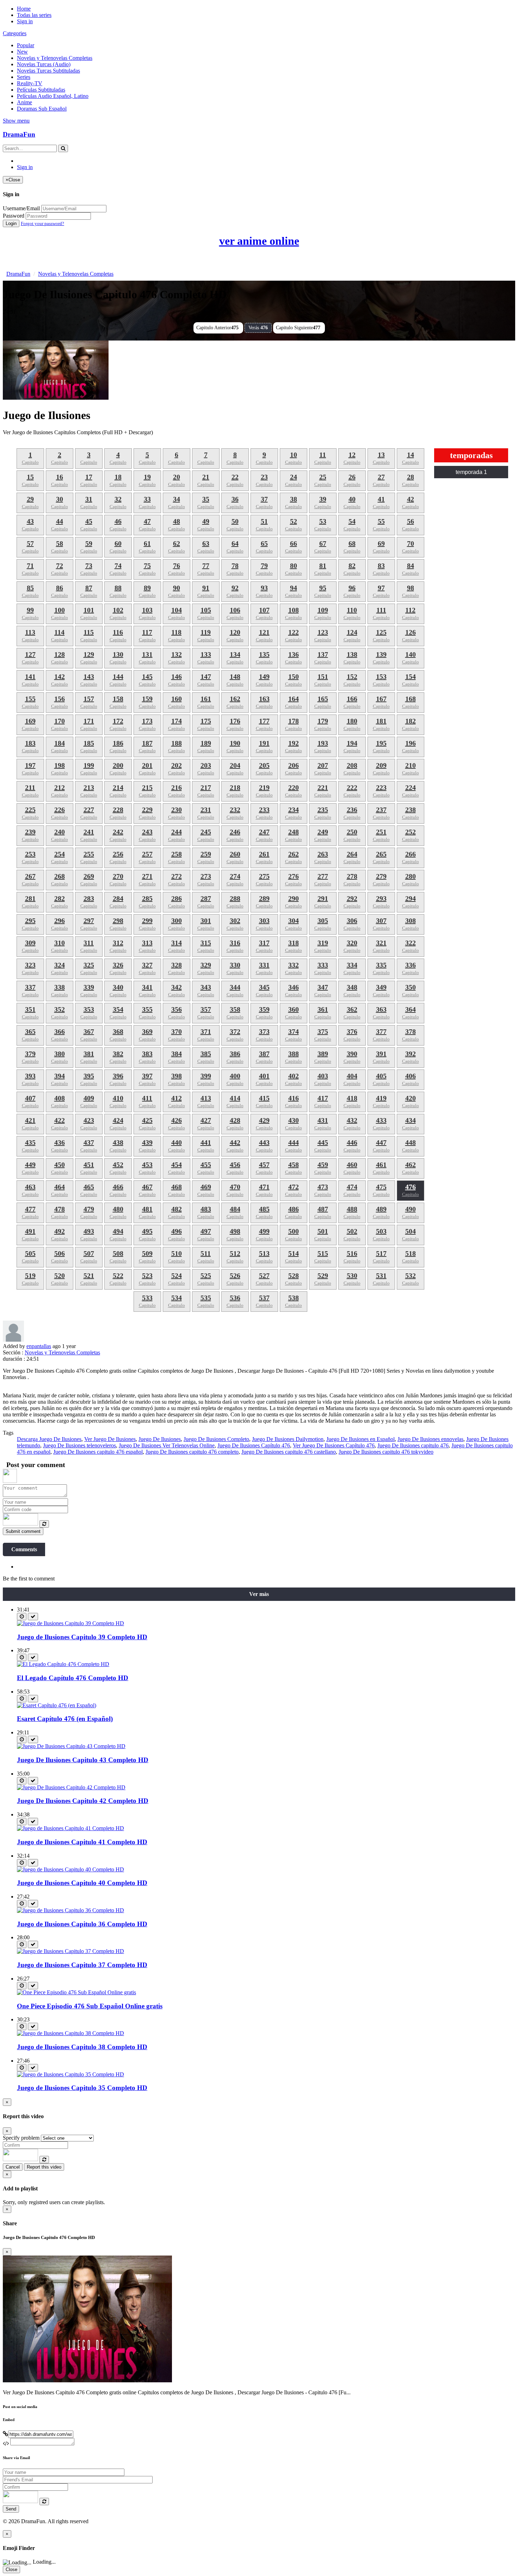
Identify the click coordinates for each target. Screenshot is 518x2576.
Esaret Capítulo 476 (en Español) (65, 1719)
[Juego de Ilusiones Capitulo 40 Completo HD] (70, 1869)
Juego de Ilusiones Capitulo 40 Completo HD (82, 1883)
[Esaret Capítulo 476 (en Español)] (57, 1705)
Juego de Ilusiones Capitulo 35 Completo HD (82, 2088)
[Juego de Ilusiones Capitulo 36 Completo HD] (70, 1910)
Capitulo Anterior (217, 328)
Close (11, 2569)
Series (24, 77)
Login (11, 223)
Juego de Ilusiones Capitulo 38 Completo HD (82, 2047)
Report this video (44, 2167)
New (22, 52)
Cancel (13, 2167)
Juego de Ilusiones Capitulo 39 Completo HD (82, 1637)
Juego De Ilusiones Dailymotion (288, 1439)
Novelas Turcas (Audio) (44, 64)
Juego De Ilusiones (160, 1439)
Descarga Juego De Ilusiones (49, 1439)
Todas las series (34, 15)
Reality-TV (30, 83)
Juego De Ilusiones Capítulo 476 (254, 1445)
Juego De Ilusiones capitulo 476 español (98, 1452)
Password (14, 216)
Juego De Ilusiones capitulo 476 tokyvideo (386, 1452)
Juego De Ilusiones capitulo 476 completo (192, 1452)
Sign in (25, 21)
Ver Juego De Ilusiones (110, 1439)
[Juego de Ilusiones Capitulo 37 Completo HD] (70, 1951)
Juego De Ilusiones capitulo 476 (413, 1445)
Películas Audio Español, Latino (53, 96)
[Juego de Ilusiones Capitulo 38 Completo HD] (70, 2033)
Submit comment (23, 1531)
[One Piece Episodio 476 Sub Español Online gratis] (76, 1992)
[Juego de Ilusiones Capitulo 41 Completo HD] (70, 1828)
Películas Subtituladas (41, 90)
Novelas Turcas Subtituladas (48, 71)
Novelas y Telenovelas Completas (55, 58)
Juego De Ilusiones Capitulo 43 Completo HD (83, 1760)
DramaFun (19, 134)
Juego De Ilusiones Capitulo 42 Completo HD (83, 1801)
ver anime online (259, 241)
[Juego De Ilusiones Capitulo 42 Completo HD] (71, 1787)
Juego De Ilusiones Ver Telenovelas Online (167, 1445)
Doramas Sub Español (42, 109)
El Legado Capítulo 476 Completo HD (73, 1678)
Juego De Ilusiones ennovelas (430, 1439)
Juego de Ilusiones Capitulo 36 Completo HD (82, 1924)
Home (24, 9)
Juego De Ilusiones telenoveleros (79, 1445)
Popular (26, 45)
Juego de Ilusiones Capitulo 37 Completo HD (82, 1965)
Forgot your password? (42, 223)
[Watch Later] (22, 1617)
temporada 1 (471, 472)
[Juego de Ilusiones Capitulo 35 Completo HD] (70, 2074)
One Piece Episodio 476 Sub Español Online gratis (90, 2006)
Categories (15, 33)
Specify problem (21, 2138)
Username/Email (21, 208)
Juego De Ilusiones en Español (360, 1439)
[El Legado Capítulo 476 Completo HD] (63, 1664)
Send (11, 2509)
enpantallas (39, 1346)
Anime (24, 102)
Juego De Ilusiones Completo (216, 1439)
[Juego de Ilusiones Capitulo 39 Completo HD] (70, 1623)
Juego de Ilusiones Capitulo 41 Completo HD (82, 1842)
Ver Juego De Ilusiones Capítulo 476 (334, 1445)
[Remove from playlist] (33, 1617)
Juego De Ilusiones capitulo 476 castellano (289, 1452)
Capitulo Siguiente (298, 328)
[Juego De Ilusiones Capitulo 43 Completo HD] (71, 1746)
